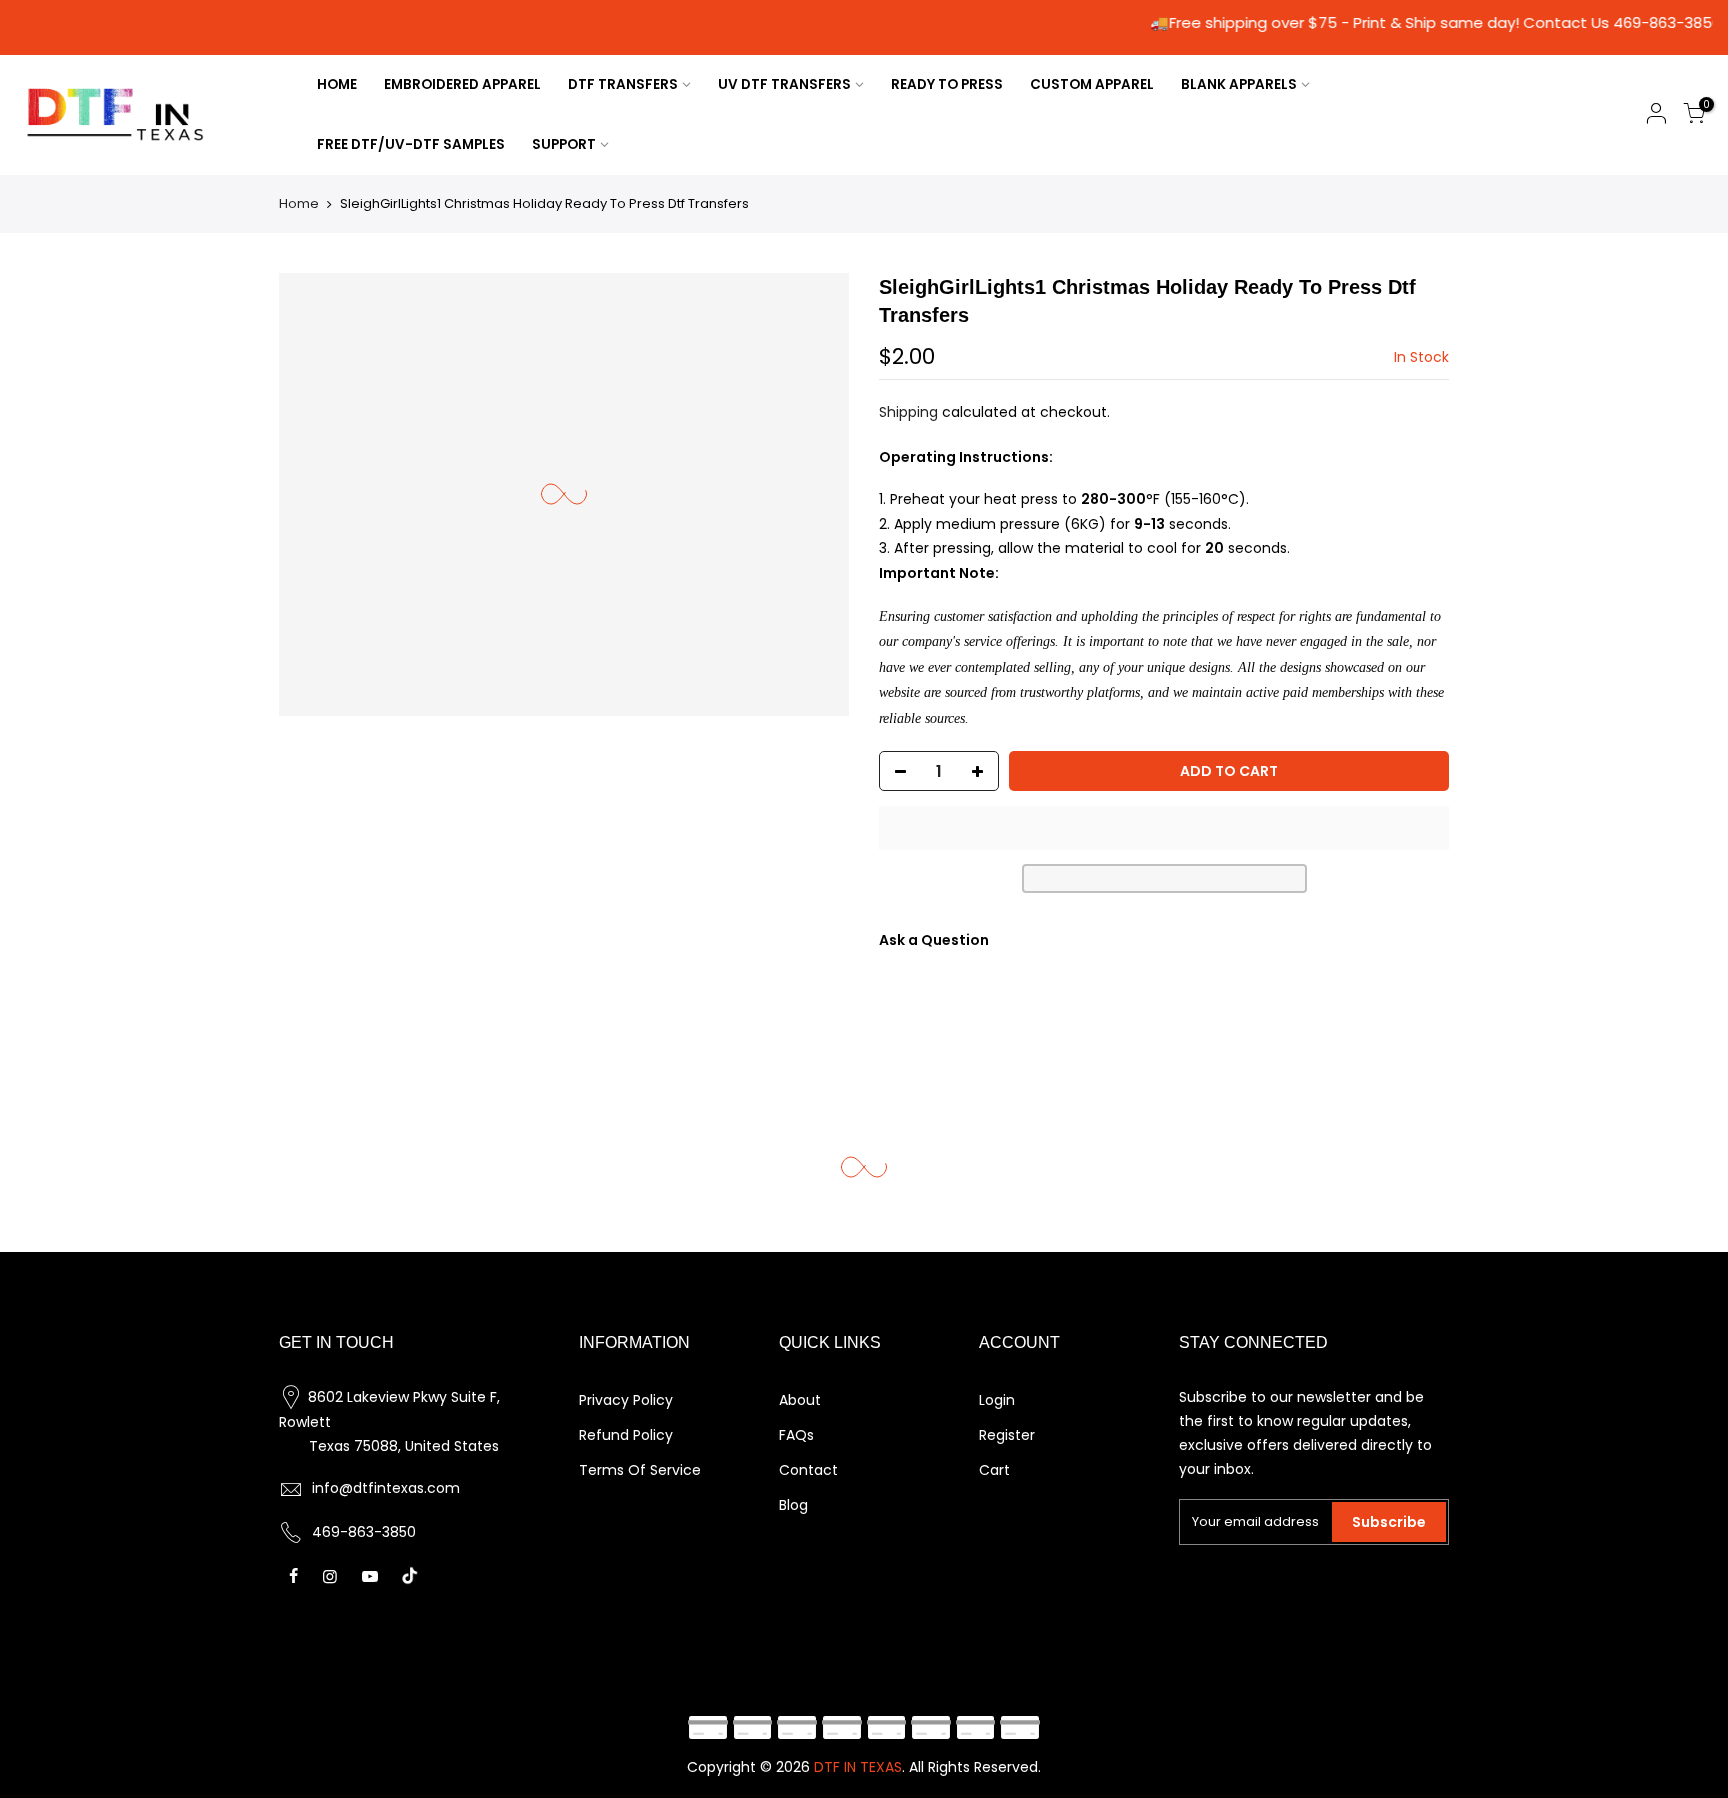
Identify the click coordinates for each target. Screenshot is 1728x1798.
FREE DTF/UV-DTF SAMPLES (411, 144)
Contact (808, 1470)
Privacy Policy (626, 1400)
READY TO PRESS (947, 84)
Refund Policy (626, 1435)
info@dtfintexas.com (386, 1488)
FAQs (796, 1435)
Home (299, 203)
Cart (994, 1470)
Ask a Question (934, 940)
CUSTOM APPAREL (1092, 84)
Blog (793, 1505)
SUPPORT (564, 144)
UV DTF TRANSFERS (784, 84)
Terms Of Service (640, 1470)
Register (1007, 1435)
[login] (1656, 116)
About (800, 1400)
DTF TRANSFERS (623, 84)
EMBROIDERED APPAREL (462, 84)
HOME (337, 84)
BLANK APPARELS (1239, 84)
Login (997, 1400)
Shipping (908, 412)
